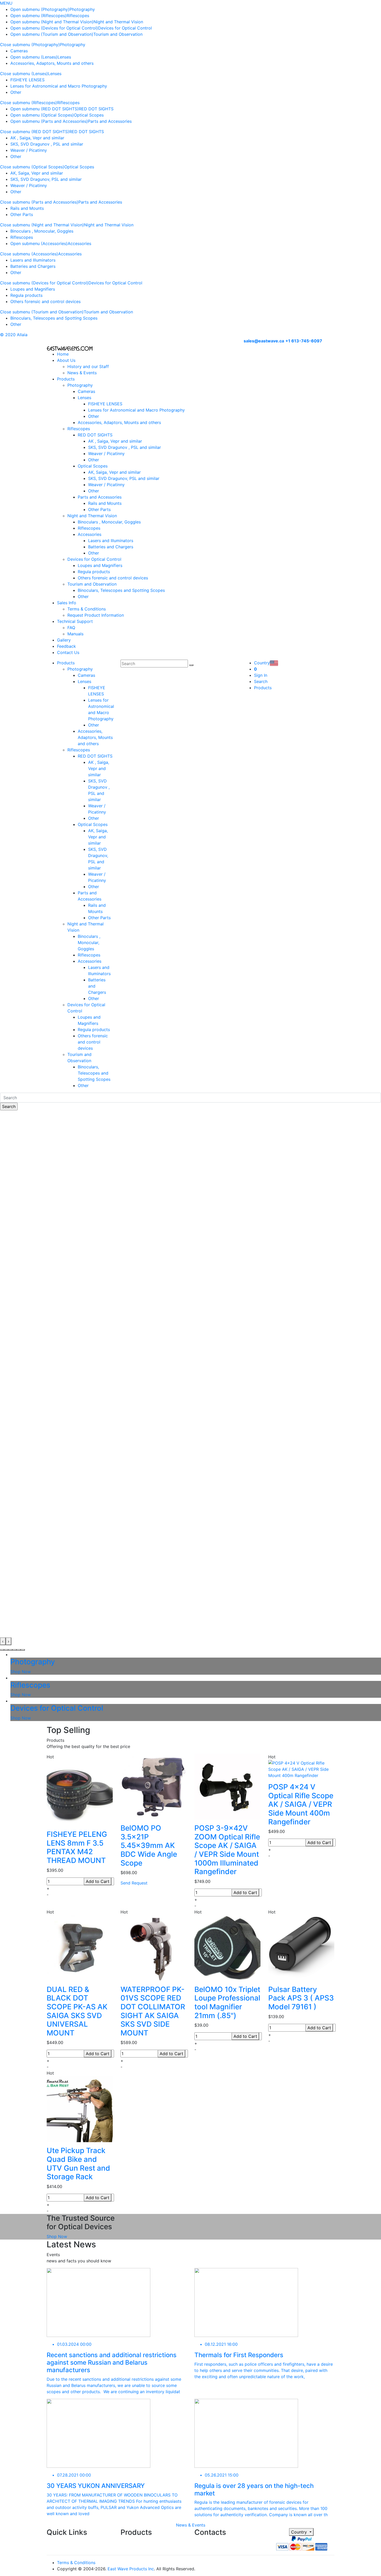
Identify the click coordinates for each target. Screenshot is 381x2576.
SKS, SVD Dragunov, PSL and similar (46, 179)
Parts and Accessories (110, 121)
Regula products (26, 295)
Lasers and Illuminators (33, 260)
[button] (2, 1650)
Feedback (66, 646)
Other (16, 92)
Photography (82, 9)
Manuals (75, 634)
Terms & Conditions (87, 609)
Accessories (79, 243)
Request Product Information (96, 615)
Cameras (19, 51)
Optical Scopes (89, 115)
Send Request (134, 1883)
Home (63, 354)
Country (300, 2532)
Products (66, 379)
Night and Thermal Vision (118, 22)
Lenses (64, 57)
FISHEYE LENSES (27, 80)
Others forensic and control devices (45, 301)
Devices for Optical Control (125, 28)
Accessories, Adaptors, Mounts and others (52, 63)
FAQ (71, 628)
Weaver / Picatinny (29, 150)
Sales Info (67, 603)
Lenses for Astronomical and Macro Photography (59, 86)
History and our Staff (88, 366)
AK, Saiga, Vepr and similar (37, 173)
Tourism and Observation (118, 34)
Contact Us (68, 652)
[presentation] (3, 1641)
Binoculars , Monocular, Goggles (42, 231)
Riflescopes (78, 16)
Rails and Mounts (27, 208)
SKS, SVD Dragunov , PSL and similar (47, 144)
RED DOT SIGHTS (96, 109)
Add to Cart (98, 1881)
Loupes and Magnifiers (33, 289)
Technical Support (75, 621)
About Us (66, 360)
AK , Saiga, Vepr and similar (37, 138)
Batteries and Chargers (33, 266)
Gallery (64, 640)
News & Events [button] (191, 2525)
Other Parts (22, 214)
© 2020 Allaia (14, 335)
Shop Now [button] (57, 2236)
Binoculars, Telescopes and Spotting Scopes (54, 318)
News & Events (82, 373)
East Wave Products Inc (131, 2569)
